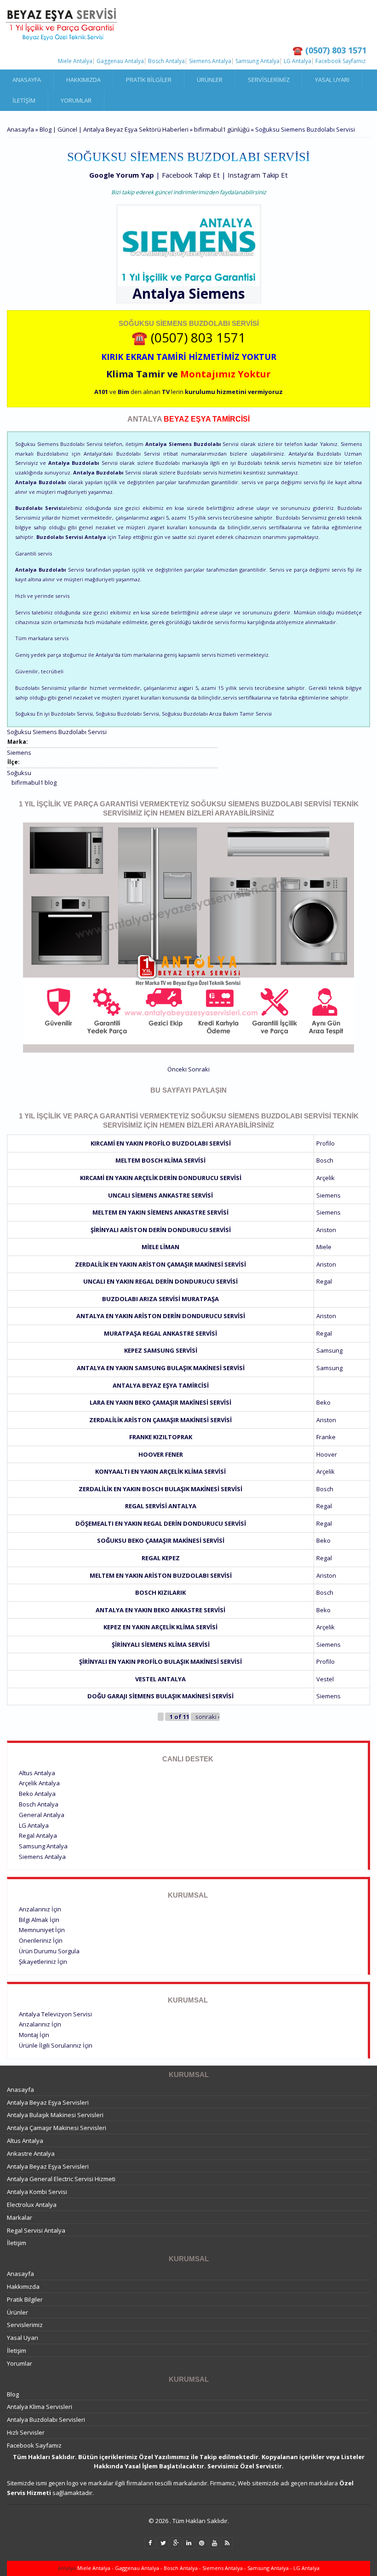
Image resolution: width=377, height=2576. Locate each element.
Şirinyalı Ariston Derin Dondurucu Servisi (161, 1230)
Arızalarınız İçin (40, 1909)
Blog (13, 2394)
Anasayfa (27, 80)
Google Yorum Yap (122, 175)
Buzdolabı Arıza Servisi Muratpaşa (160, 1299)
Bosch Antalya (166, 61)
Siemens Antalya (210, 61)
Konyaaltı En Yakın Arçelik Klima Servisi (160, 1471)
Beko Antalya (37, 1794)
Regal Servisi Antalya (161, 1506)
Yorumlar (76, 100)
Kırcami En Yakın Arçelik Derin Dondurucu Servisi (161, 1178)
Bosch (325, 1160)
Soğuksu (19, 773)
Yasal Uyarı (332, 80)
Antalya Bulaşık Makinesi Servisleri (55, 2115)
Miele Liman (160, 1247)
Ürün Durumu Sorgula (49, 1951)
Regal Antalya (38, 1835)
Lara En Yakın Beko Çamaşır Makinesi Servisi (160, 1402)
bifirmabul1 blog (34, 782)
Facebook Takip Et (191, 175)
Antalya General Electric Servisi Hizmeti (61, 2179)
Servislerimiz (269, 80)
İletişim (24, 100)
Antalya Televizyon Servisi (55, 2014)
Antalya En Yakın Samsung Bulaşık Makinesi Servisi (161, 1368)
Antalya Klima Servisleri (40, 2407)
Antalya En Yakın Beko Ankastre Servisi (160, 1610)
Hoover (327, 1454)
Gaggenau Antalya (120, 61)
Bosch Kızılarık (160, 1592)
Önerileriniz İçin (41, 1940)
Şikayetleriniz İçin (43, 1962)
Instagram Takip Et (258, 175)
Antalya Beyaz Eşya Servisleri (48, 2102)
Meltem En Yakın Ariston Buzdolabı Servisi (161, 1575)
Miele (324, 1247)
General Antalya (42, 1815)
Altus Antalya (37, 1773)
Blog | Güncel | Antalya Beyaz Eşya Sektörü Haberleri (114, 129)
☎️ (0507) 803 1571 (188, 337)
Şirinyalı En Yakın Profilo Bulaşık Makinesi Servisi (160, 1661)
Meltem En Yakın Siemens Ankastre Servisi (160, 1212)
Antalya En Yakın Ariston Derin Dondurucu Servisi (161, 1316)
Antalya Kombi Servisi (37, 2192)
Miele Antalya (75, 61)
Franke (326, 1437)
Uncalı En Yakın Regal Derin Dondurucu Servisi (160, 1281)
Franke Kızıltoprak (161, 1437)
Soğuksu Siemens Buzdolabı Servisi (57, 732)
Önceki (177, 1069)
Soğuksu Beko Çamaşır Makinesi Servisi (161, 1540)
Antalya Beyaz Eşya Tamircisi (161, 1385)
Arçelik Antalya (39, 1783)
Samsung (329, 1350)
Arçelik (326, 1178)
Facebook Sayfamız (340, 61)
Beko (323, 1402)
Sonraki (199, 1069)
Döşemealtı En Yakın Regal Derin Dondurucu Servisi (161, 1523)
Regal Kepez (161, 1558)
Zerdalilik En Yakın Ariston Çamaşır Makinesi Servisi (160, 1264)
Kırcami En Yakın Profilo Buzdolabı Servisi (161, 1143)
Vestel (325, 1679)
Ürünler (210, 80)
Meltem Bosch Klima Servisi (160, 1160)
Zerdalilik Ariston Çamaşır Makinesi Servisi (160, 1420)
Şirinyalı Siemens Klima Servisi (161, 1644)
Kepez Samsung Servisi (161, 1350)
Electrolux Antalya (32, 2205)
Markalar (20, 2217)
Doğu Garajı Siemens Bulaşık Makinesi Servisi (160, 1696)
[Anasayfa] (62, 24)
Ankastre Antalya (31, 2153)
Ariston (326, 1230)
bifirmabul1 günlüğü (222, 129)
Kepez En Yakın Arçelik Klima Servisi (160, 1627)
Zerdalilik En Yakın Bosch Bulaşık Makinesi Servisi (160, 1489)
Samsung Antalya (257, 61)
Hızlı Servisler (26, 2432)
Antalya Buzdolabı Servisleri (46, 2420)
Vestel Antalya (160, 1679)
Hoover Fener (161, 1454)
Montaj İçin (34, 2035)
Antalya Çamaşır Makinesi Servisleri (57, 2128)
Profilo (326, 1143)
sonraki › (208, 1717)
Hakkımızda (83, 80)
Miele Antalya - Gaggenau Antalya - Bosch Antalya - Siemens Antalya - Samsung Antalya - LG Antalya (198, 2568)
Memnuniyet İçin (42, 1930)
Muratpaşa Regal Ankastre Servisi (160, 1333)
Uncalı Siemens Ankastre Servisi (160, 1195)
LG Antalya (297, 61)
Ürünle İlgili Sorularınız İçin (56, 2045)
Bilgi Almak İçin (39, 1920)
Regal (324, 1281)
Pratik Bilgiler (149, 80)
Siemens (217, 293)
